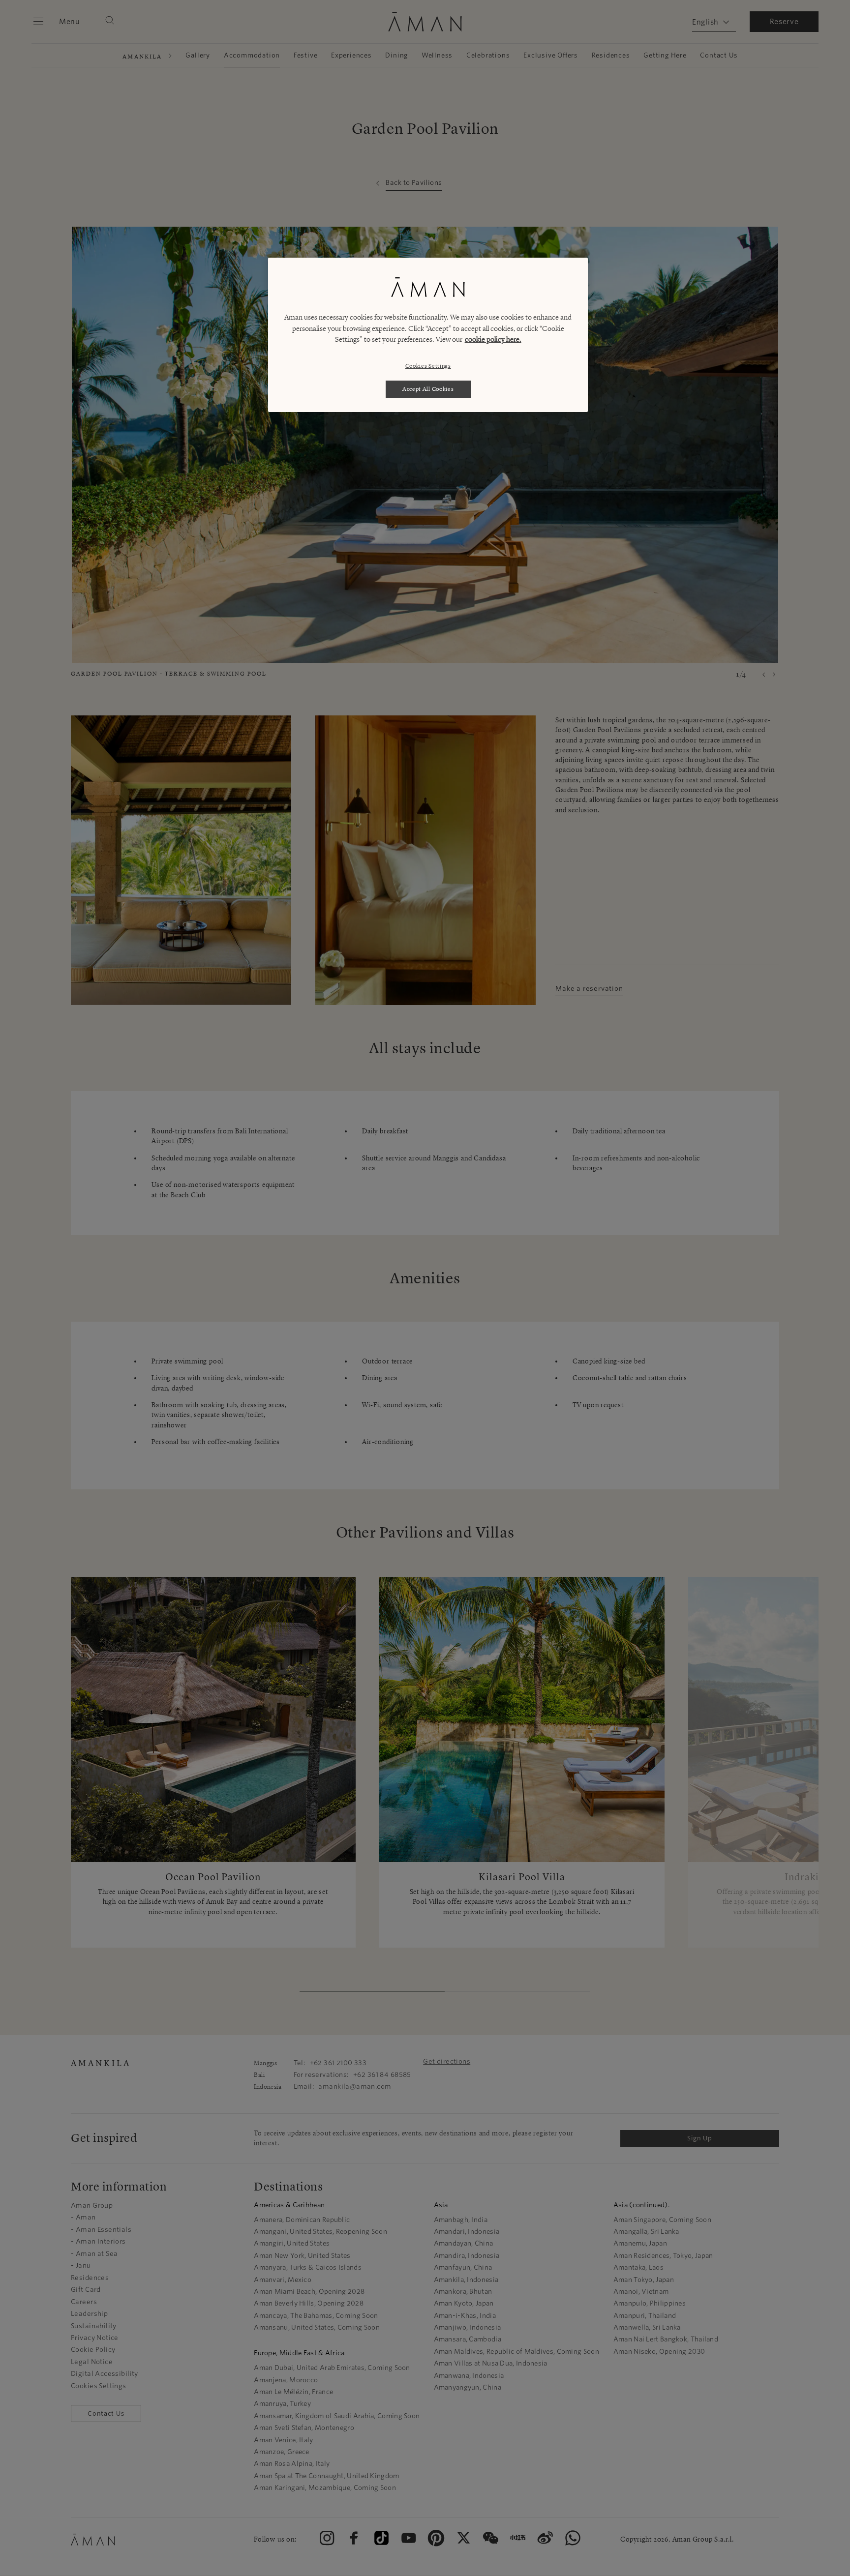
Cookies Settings (428, 366)
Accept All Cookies (428, 389)
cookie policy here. (493, 340)
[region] (428, 335)
